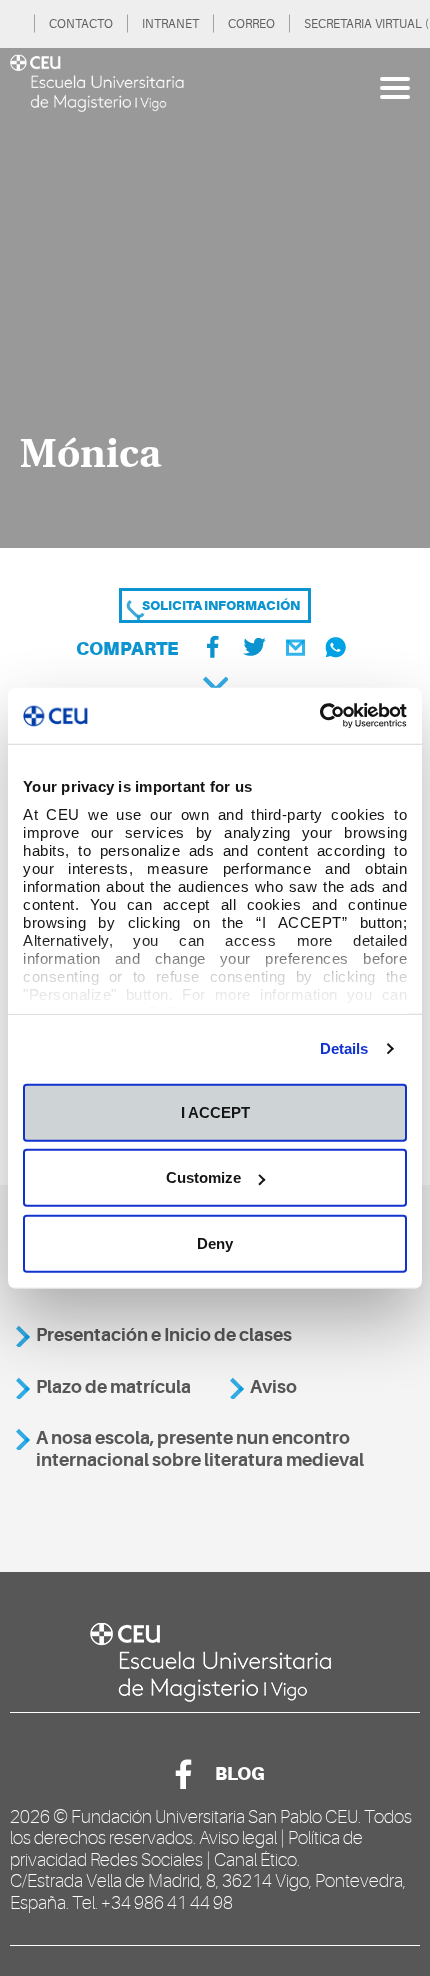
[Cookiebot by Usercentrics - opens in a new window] (319, 716)
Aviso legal (238, 1838)
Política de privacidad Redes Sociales (186, 1849)
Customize (203, 1177)
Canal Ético (255, 1860)
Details (344, 1048)
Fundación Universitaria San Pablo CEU (214, 1817)
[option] (215, 298)
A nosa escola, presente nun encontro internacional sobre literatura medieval (200, 1449)
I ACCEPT (215, 1111)
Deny (215, 1242)
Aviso (273, 1387)
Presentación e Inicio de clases (164, 1335)
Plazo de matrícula (113, 1387)
